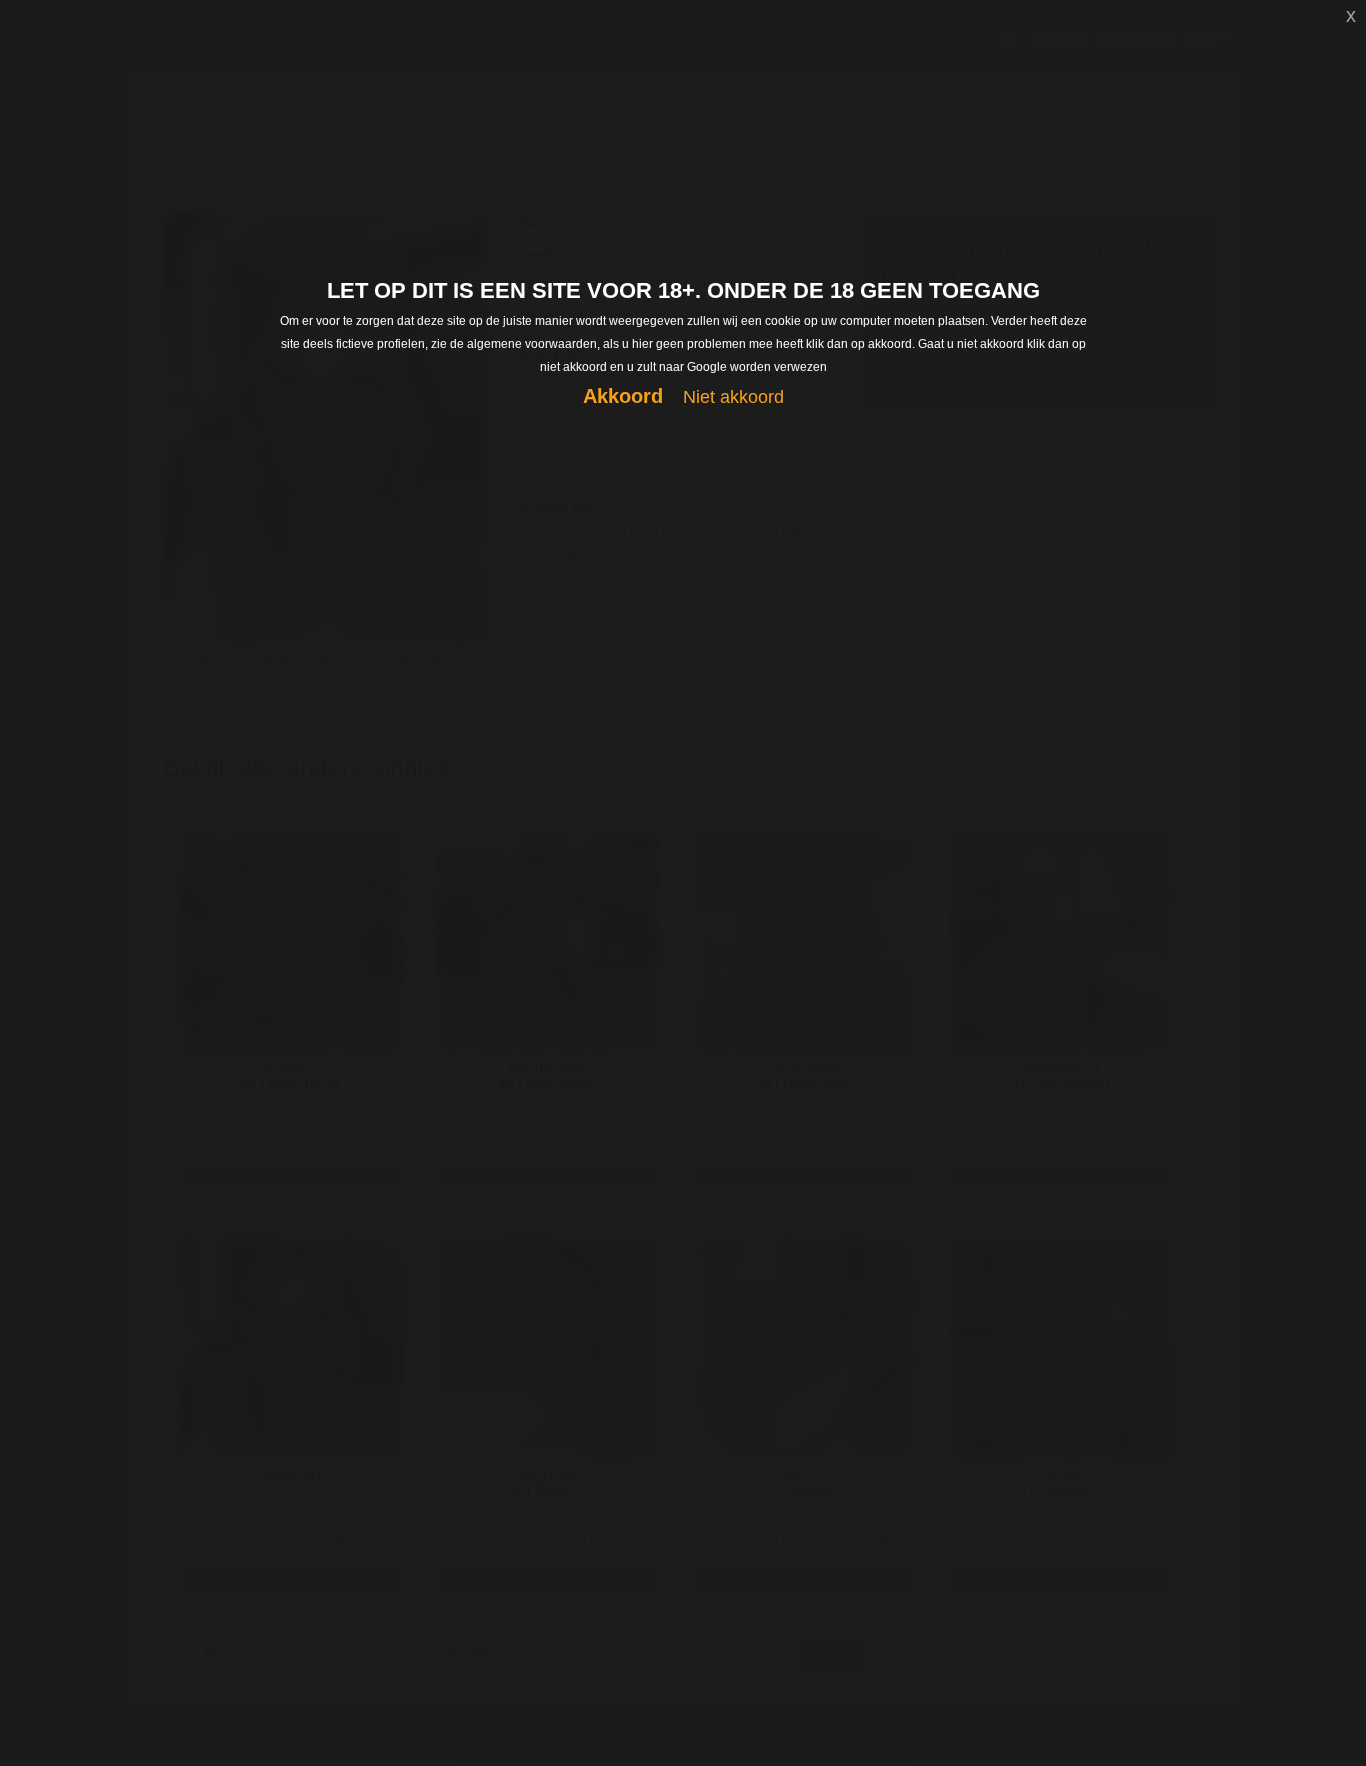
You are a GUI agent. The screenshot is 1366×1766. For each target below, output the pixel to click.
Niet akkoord (733, 397)
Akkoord (623, 396)
